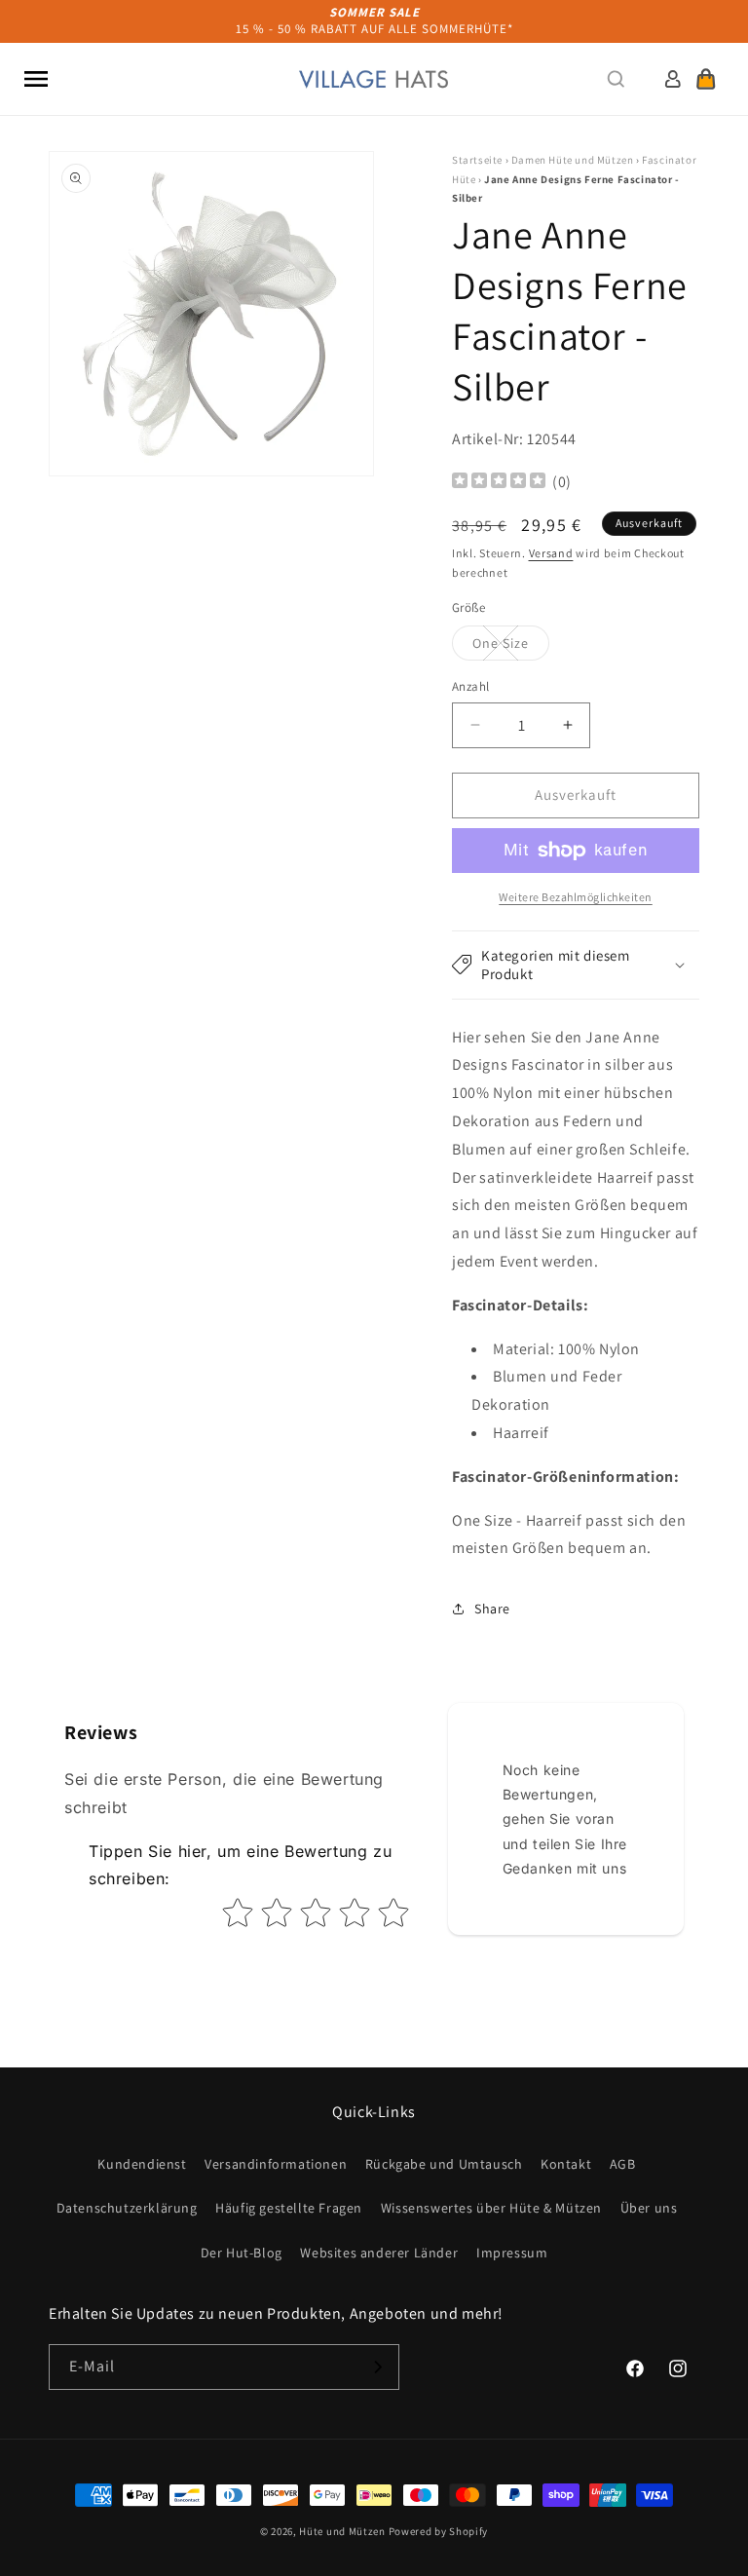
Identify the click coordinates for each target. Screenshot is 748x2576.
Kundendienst (142, 2164)
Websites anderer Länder (379, 2253)
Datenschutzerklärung (127, 2208)
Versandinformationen (276, 2164)
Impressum (512, 2253)
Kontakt (566, 2164)
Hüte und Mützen (342, 2531)
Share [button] (492, 1609)
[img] (499, 483)
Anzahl (470, 686)
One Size (511, 647)
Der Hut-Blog (242, 2253)
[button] (36, 79)
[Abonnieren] (377, 2367)
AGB (623, 2164)
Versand (551, 553)
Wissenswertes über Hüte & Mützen (491, 2208)
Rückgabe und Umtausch (444, 2164)
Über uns (649, 2208)
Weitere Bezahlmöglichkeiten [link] (576, 897)
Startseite (477, 160)
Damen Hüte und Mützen (573, 160)
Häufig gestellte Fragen (289, 2208)
